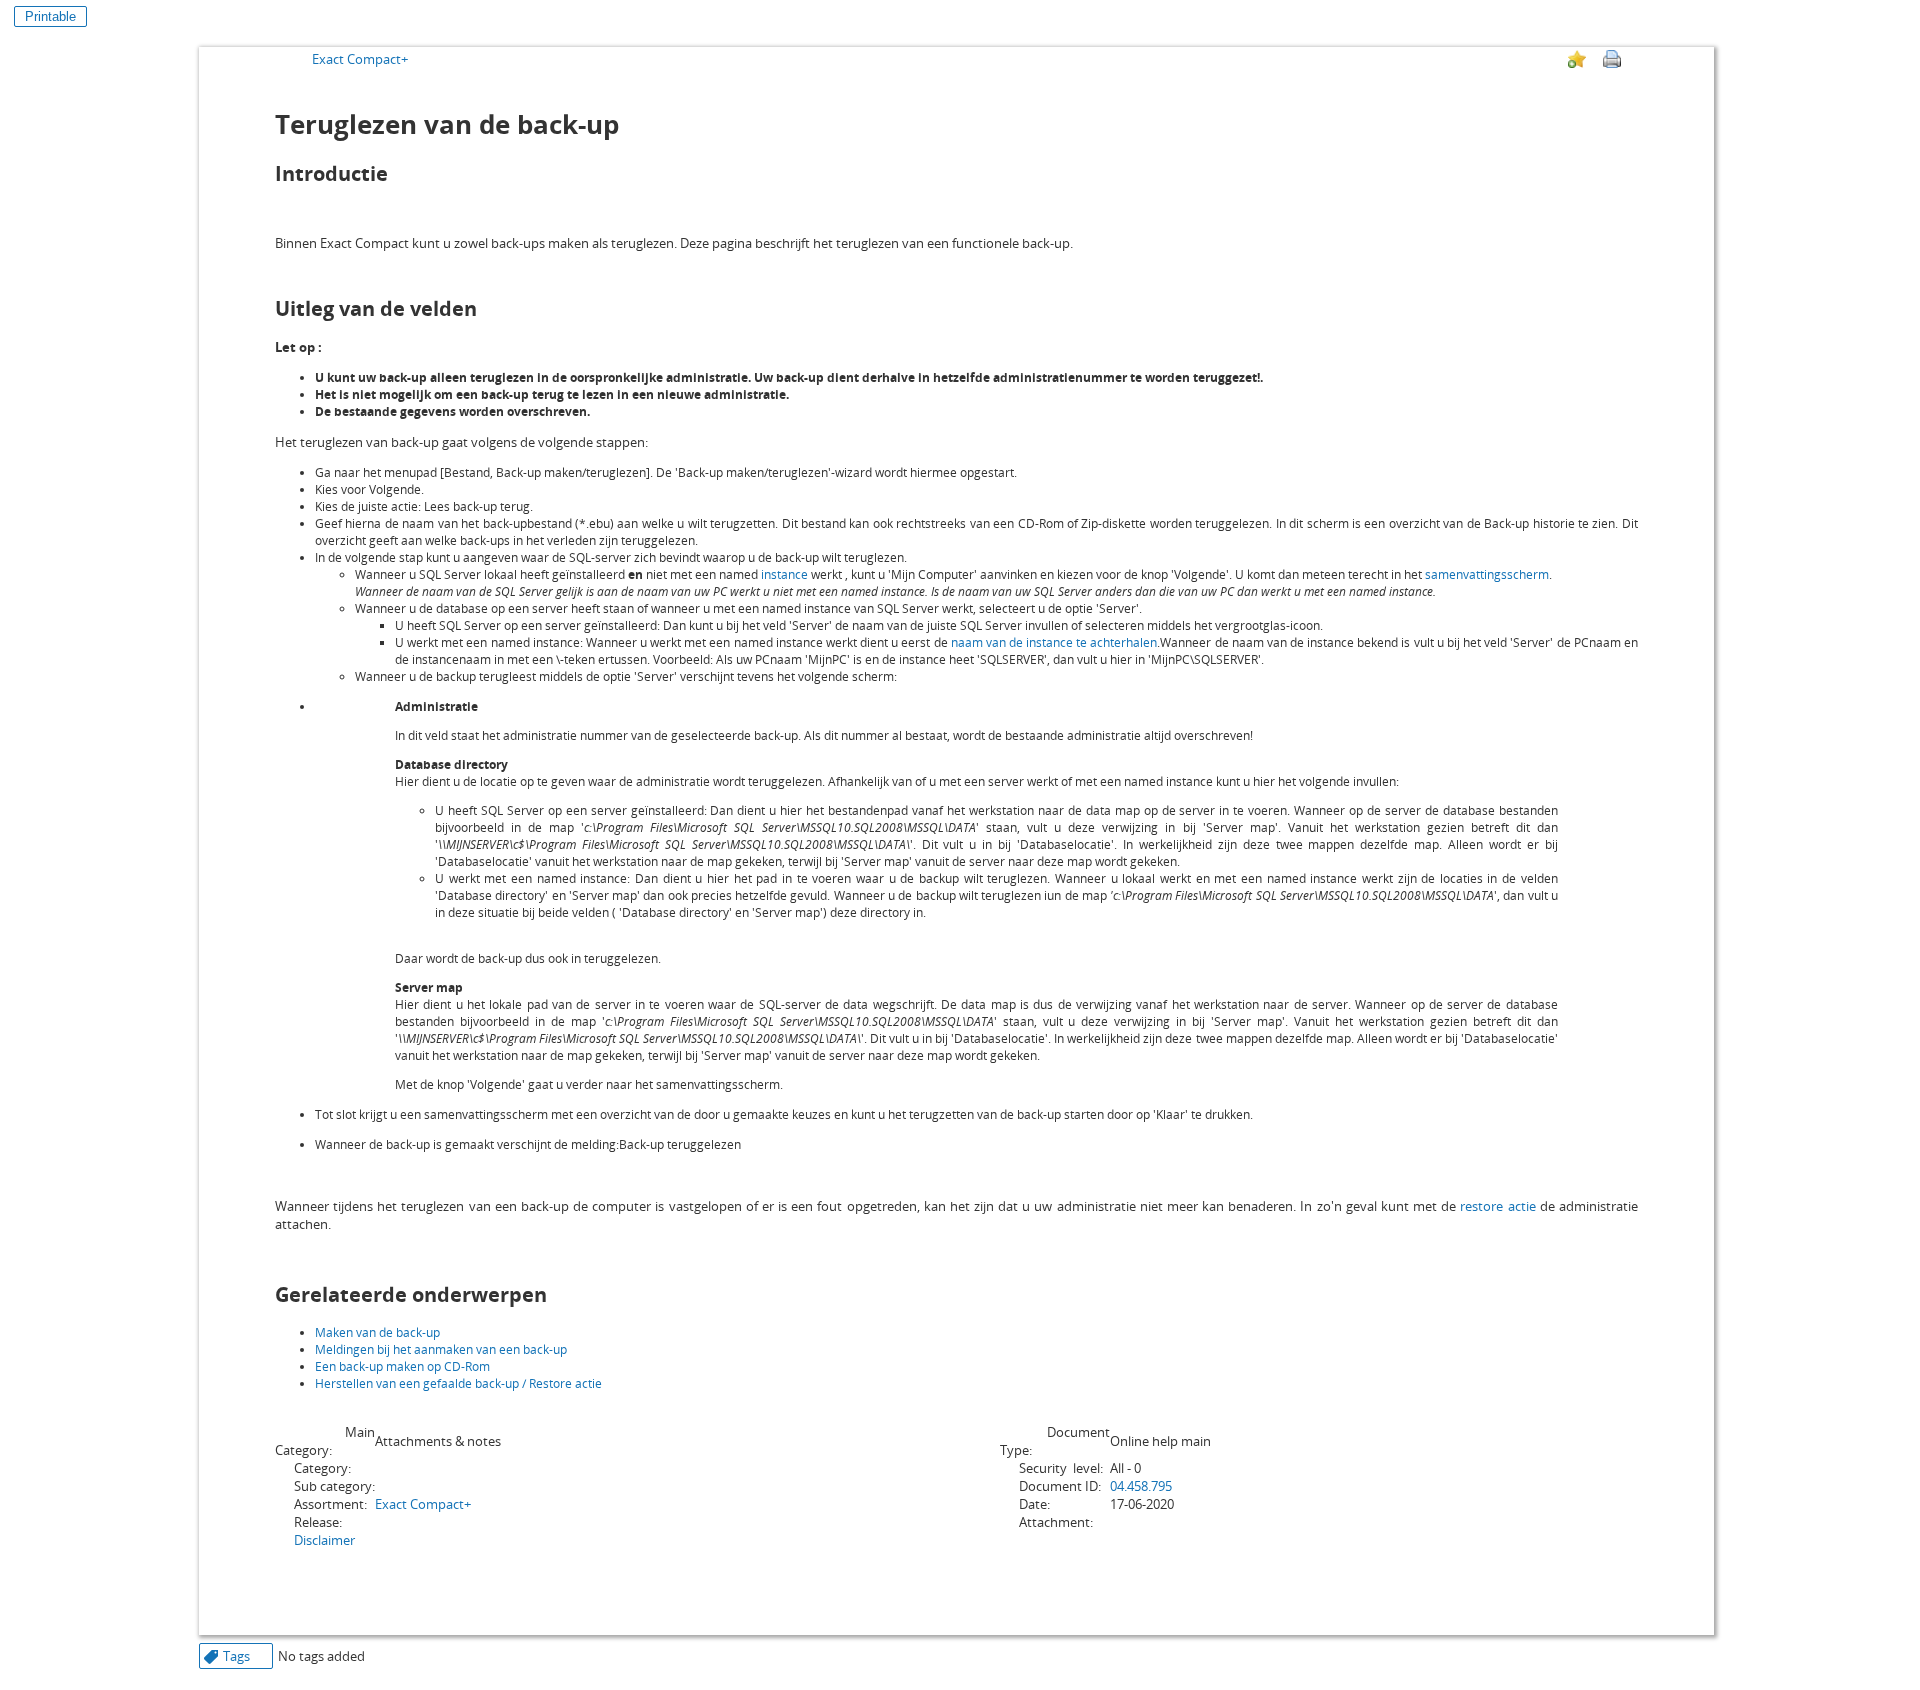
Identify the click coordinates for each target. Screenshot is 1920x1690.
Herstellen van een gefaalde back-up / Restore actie (458, 1383)
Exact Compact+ (360, 59)
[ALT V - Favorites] (1577, 59)
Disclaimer (324, 1540)
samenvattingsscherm (1487, 574)
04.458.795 (1141, 1486)
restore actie (1497, 1206)
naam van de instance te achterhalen (1054, 642)
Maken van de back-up (377, 1332)
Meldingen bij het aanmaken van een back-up (441, 1349)
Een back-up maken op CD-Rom (402, 1366)
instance (784, 574)
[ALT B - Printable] (1612, 59)
